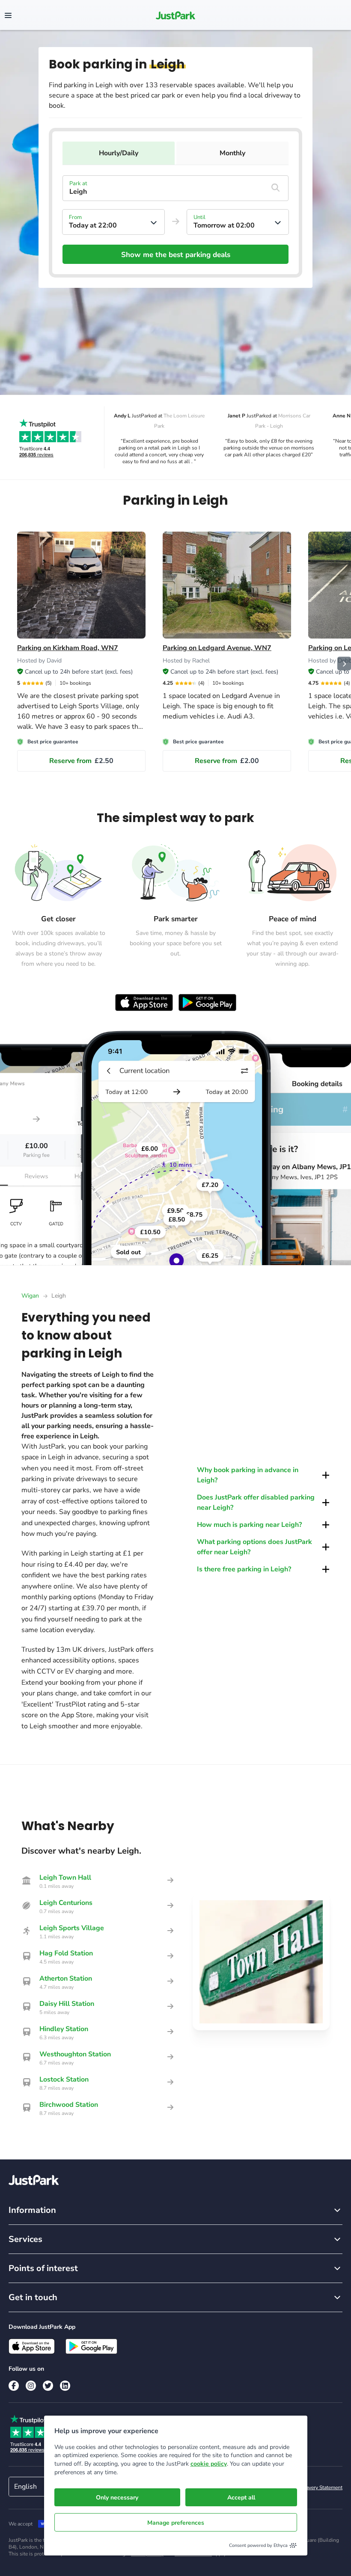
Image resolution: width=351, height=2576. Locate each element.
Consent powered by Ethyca (258, 2545)
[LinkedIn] (65, 2386)
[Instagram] (31, 2386)
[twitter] (48, 2386)
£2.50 (81, 761)
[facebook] (14, 2386)
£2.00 (227, 761)
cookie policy (209, 2464)
